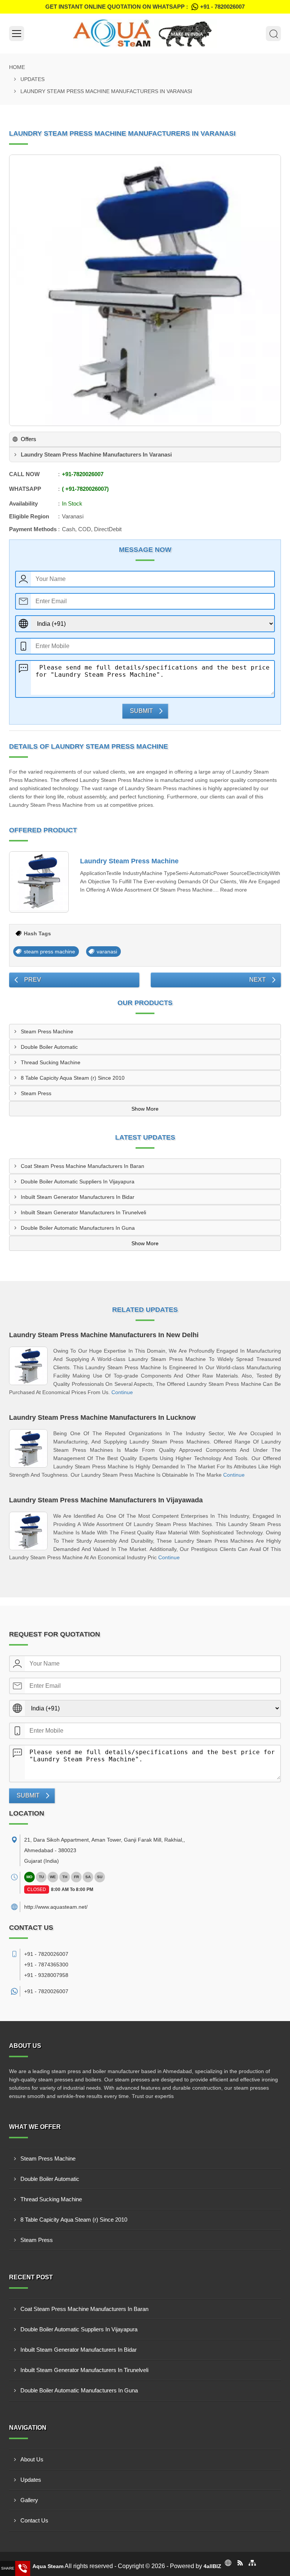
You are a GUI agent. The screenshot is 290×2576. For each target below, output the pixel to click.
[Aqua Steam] (145, 34)
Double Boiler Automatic (49, 1047)
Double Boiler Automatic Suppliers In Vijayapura (78, 1181)
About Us (32, 2459)
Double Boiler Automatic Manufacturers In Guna (78, 1228)
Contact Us (34, 2520)
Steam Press (36, 1093)
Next (258, 980)
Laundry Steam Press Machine (129, 861)
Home (17, 67)
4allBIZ (212, 2566)
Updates (32, 79)
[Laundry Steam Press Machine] (39, 882)
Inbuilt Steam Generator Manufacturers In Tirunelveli (83, 1212)
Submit (141, 711)
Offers (29, 439)
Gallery (29, 2500)
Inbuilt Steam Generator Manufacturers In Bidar (78, 1197)
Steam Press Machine (47, 1031)
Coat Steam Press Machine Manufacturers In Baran (83, 1166)
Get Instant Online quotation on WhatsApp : (145, 7)
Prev (33, 980)
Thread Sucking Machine (51, 1062)
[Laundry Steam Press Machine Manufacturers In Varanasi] (145, 290)
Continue (122, 1392)
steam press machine (49, 952)
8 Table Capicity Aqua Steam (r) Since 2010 (73, 1078)
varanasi (107, 952)
